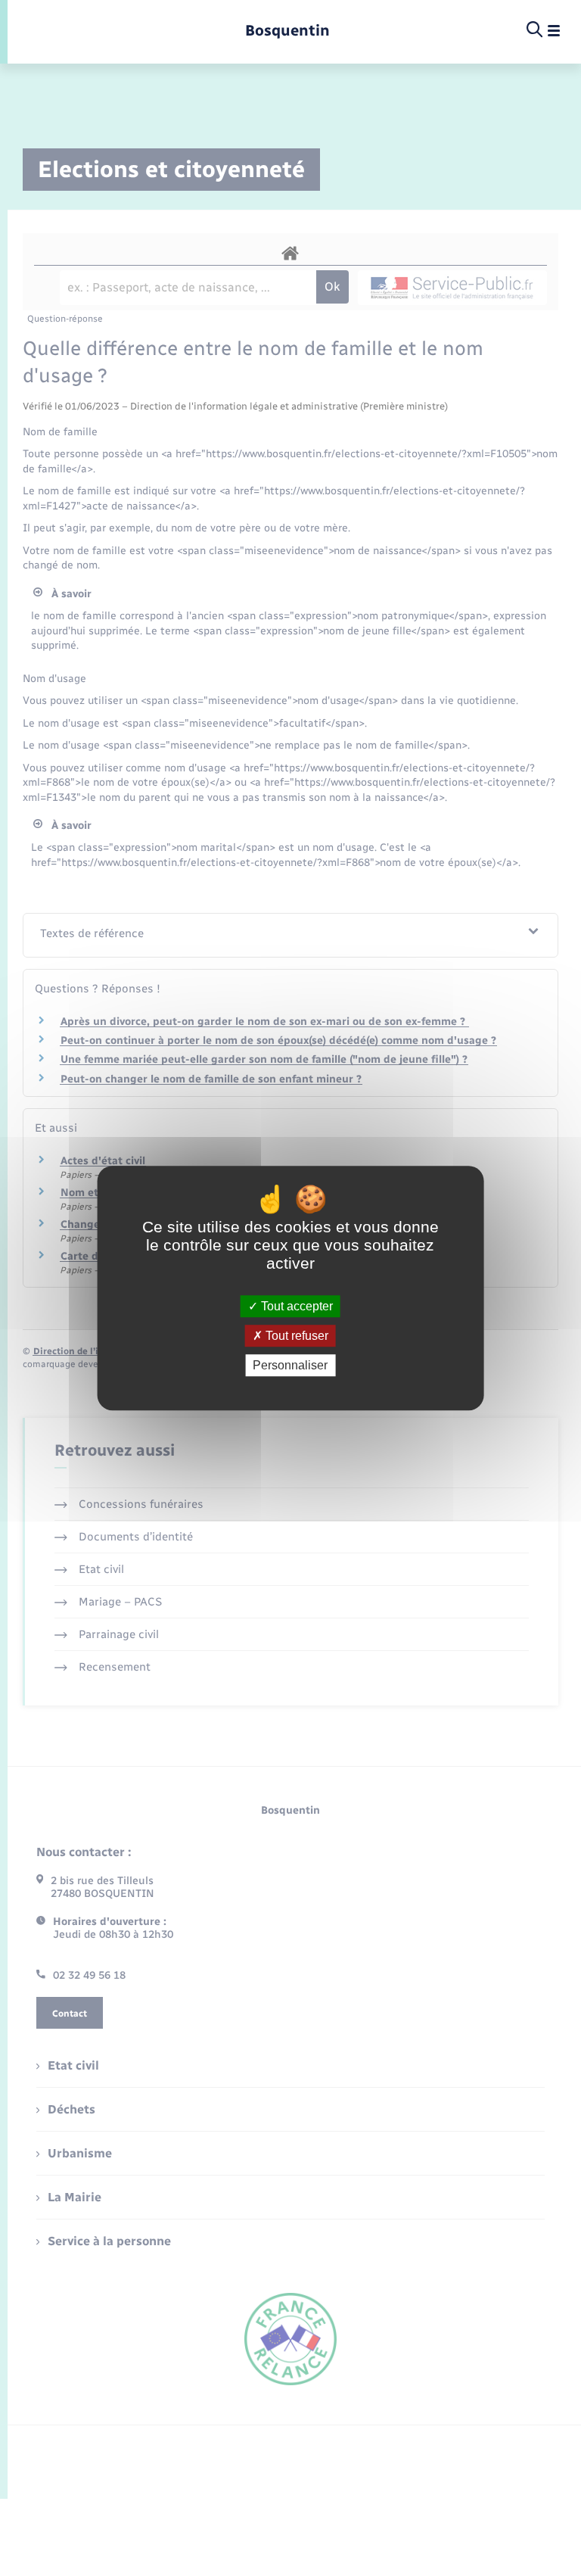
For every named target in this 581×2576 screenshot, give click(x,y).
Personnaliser (290, 1365)
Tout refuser (295, 1336)
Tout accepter (295, 1306)
